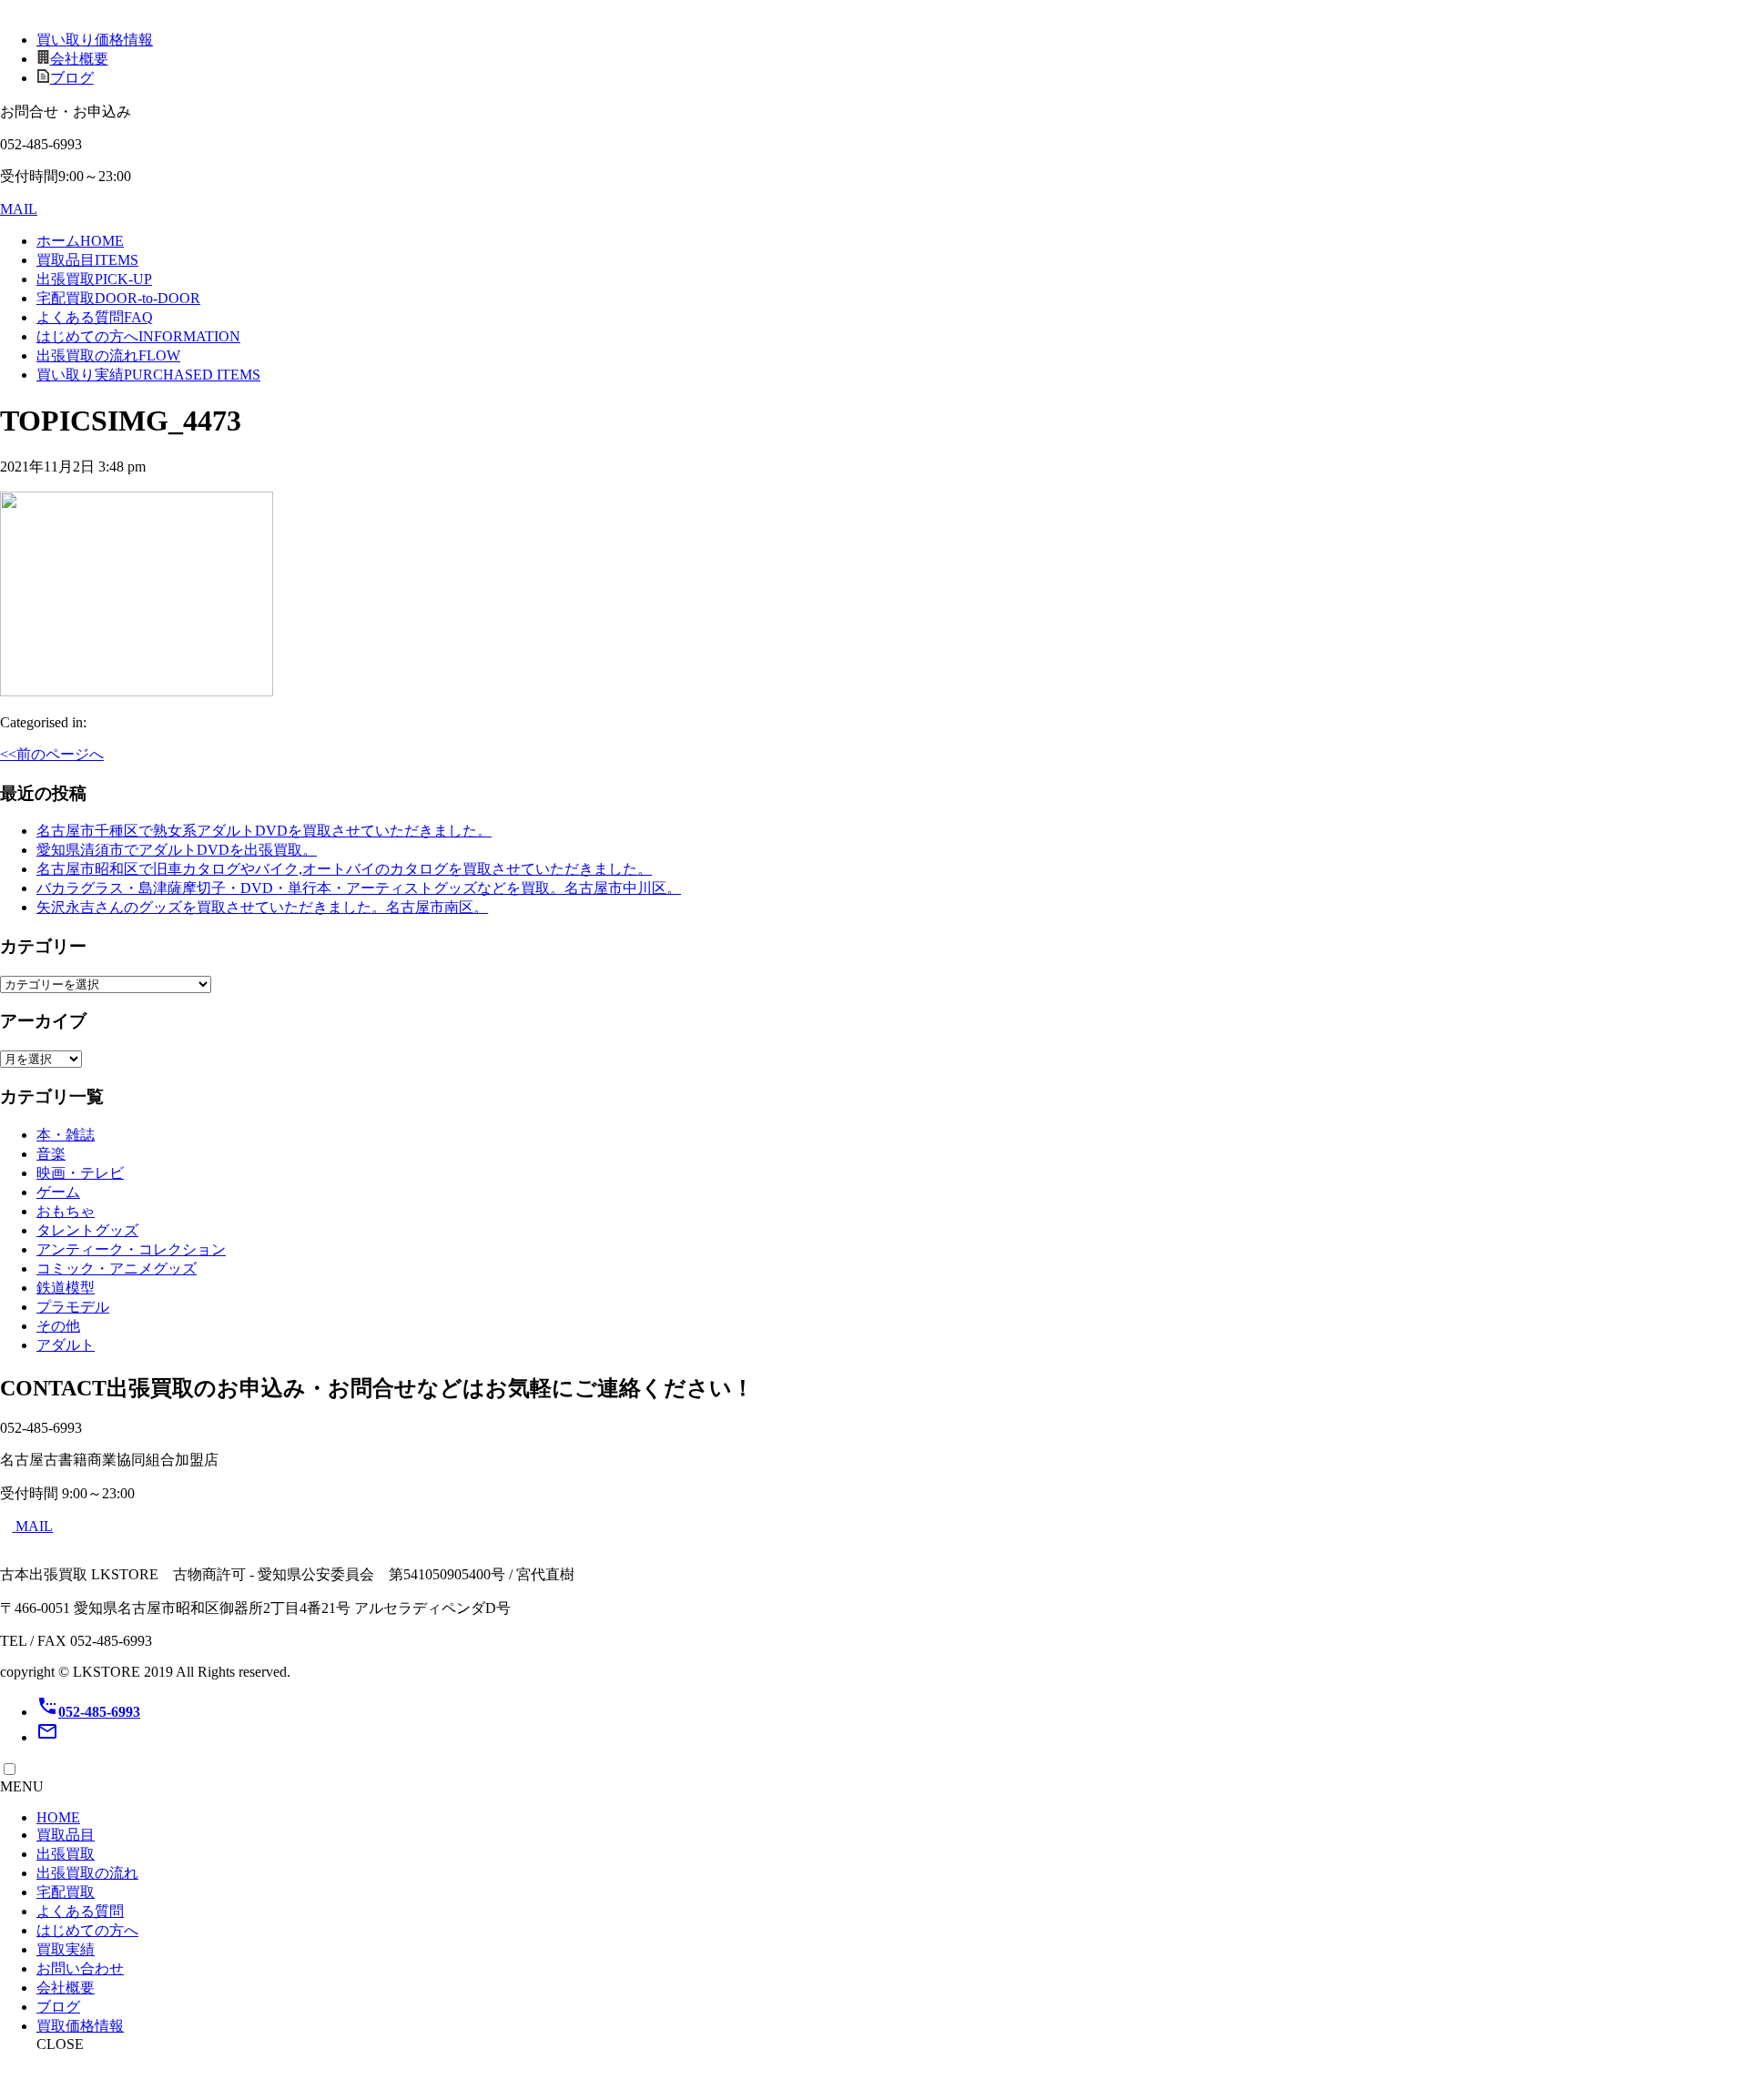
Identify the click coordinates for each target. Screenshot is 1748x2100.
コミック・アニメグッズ (117, 1268)
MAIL (19, 209)
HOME (58, 1817)
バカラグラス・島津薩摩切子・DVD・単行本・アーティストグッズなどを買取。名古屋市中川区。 (359, 888)
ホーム (80, 241)
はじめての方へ (138, 336)
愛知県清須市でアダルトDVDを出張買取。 (177, 850)
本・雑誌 (66, 1135)
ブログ (72, 78)
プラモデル (73, 1307)
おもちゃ (66, 1211)
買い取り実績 (148, 375)
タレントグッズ (87, 1230)
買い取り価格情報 (95, 40)
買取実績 (66, 1949)
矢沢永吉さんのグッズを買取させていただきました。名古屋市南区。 (262, 907)
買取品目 (87, 260)
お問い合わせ (80, 1968)
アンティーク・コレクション (131, 1249)
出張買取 (94, 279)
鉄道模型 (66, 1288)
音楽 (51, 1154)
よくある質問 (95, 317)
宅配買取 (118, 298)
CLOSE (60, 2044)
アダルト (66, 1345)
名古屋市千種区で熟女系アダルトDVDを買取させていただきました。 (264, 831)
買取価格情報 (80, 2026)
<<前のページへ (52, 754)
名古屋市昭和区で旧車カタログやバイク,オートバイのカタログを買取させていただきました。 (344, 869)
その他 (58, 1326)
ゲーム (58, 1192)
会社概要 (79, 59)
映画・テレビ (80, 1173)
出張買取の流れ (108, 355)
